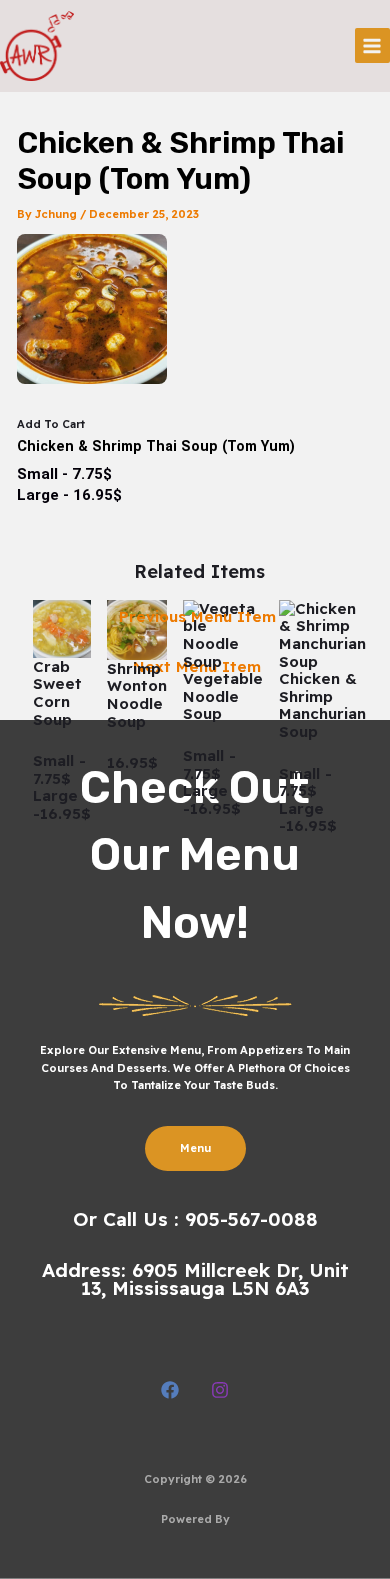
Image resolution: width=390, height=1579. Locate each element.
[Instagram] (220, 1390)
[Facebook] (170, 1390)
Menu (195, 1148)
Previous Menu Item (197, 616)
